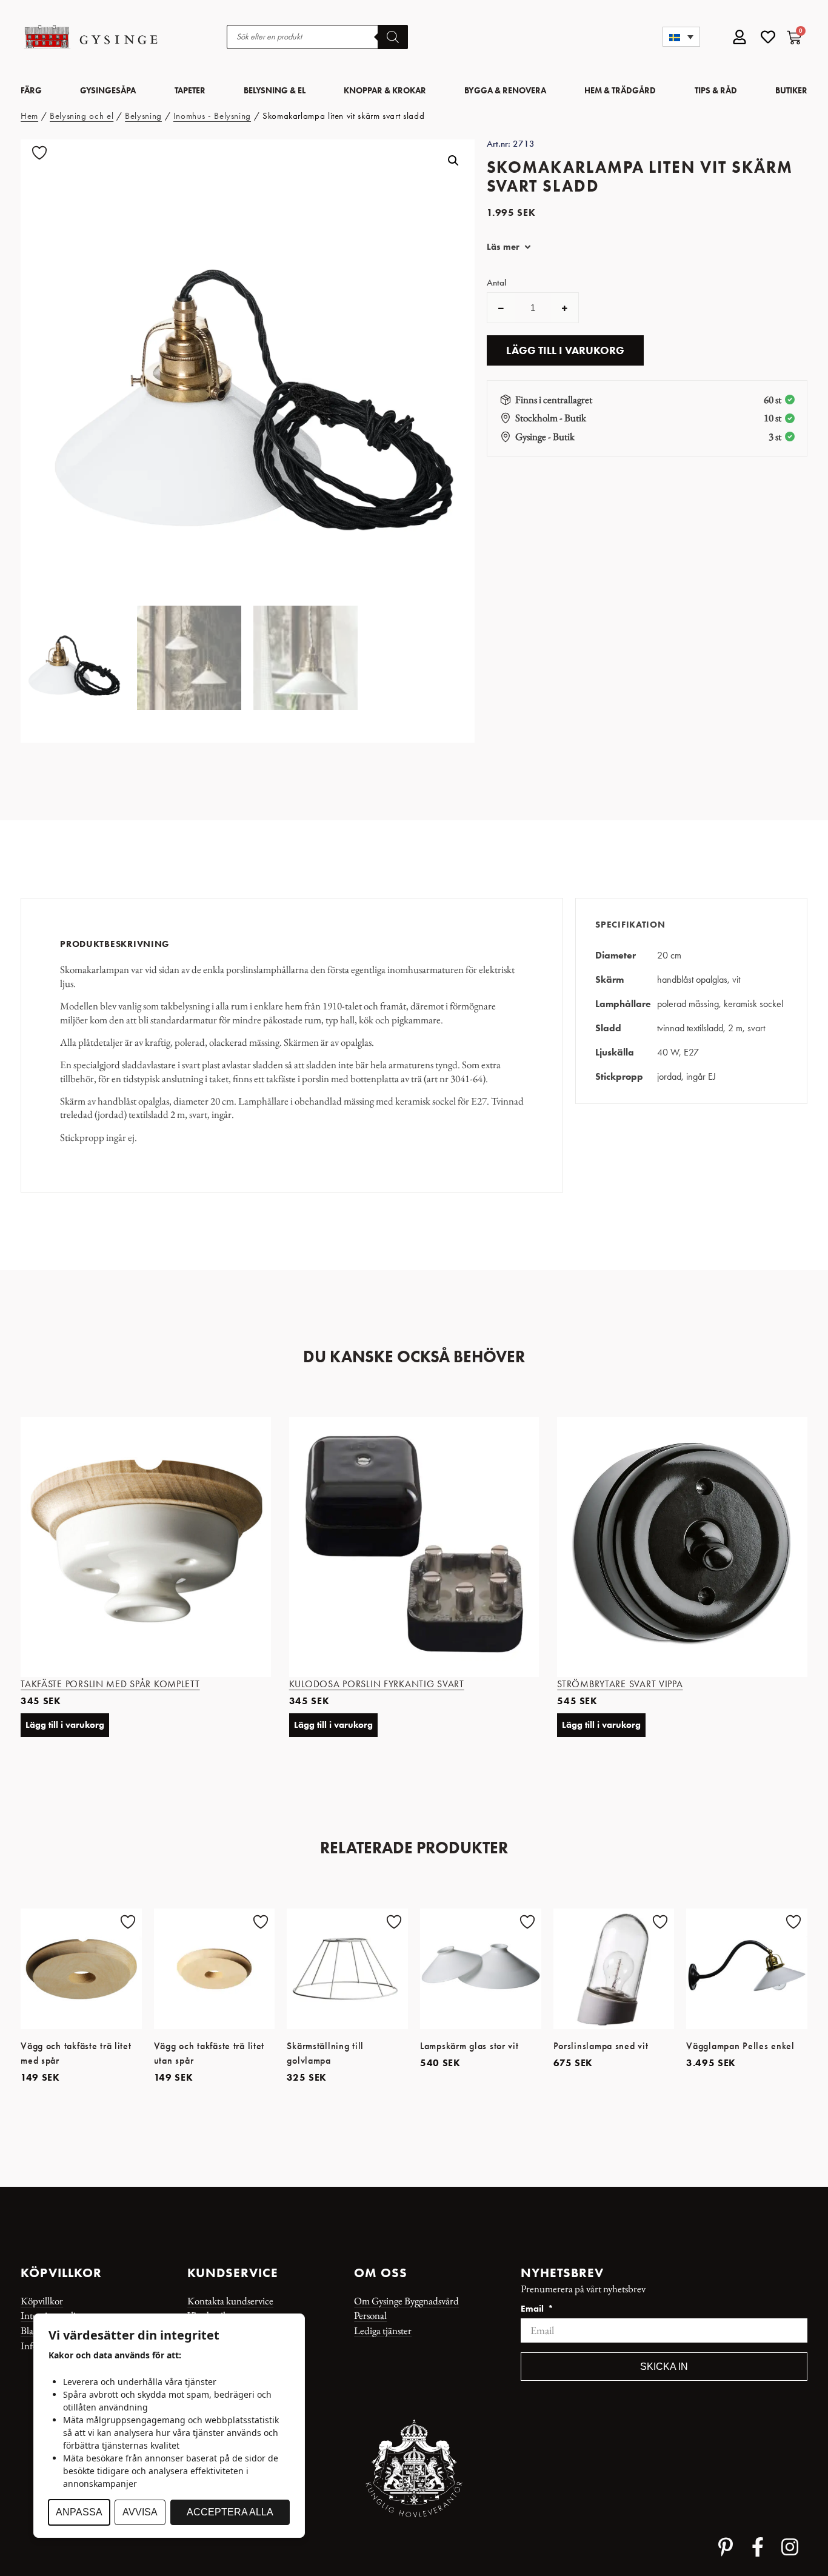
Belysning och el (82, 116)
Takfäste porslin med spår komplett (110, 1684)
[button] (681, 37)
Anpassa (79, 2512)
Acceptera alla (230, 2512)
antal (496, 283)
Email (533, 2309)
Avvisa (140, 2512)
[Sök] (393, 37)
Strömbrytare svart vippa (620, 1684)
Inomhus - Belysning (212, 116)
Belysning (143, 116)
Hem (29, 116)
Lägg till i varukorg (565, 350)
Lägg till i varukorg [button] (65, 1725)
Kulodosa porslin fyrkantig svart (377, 1684)
